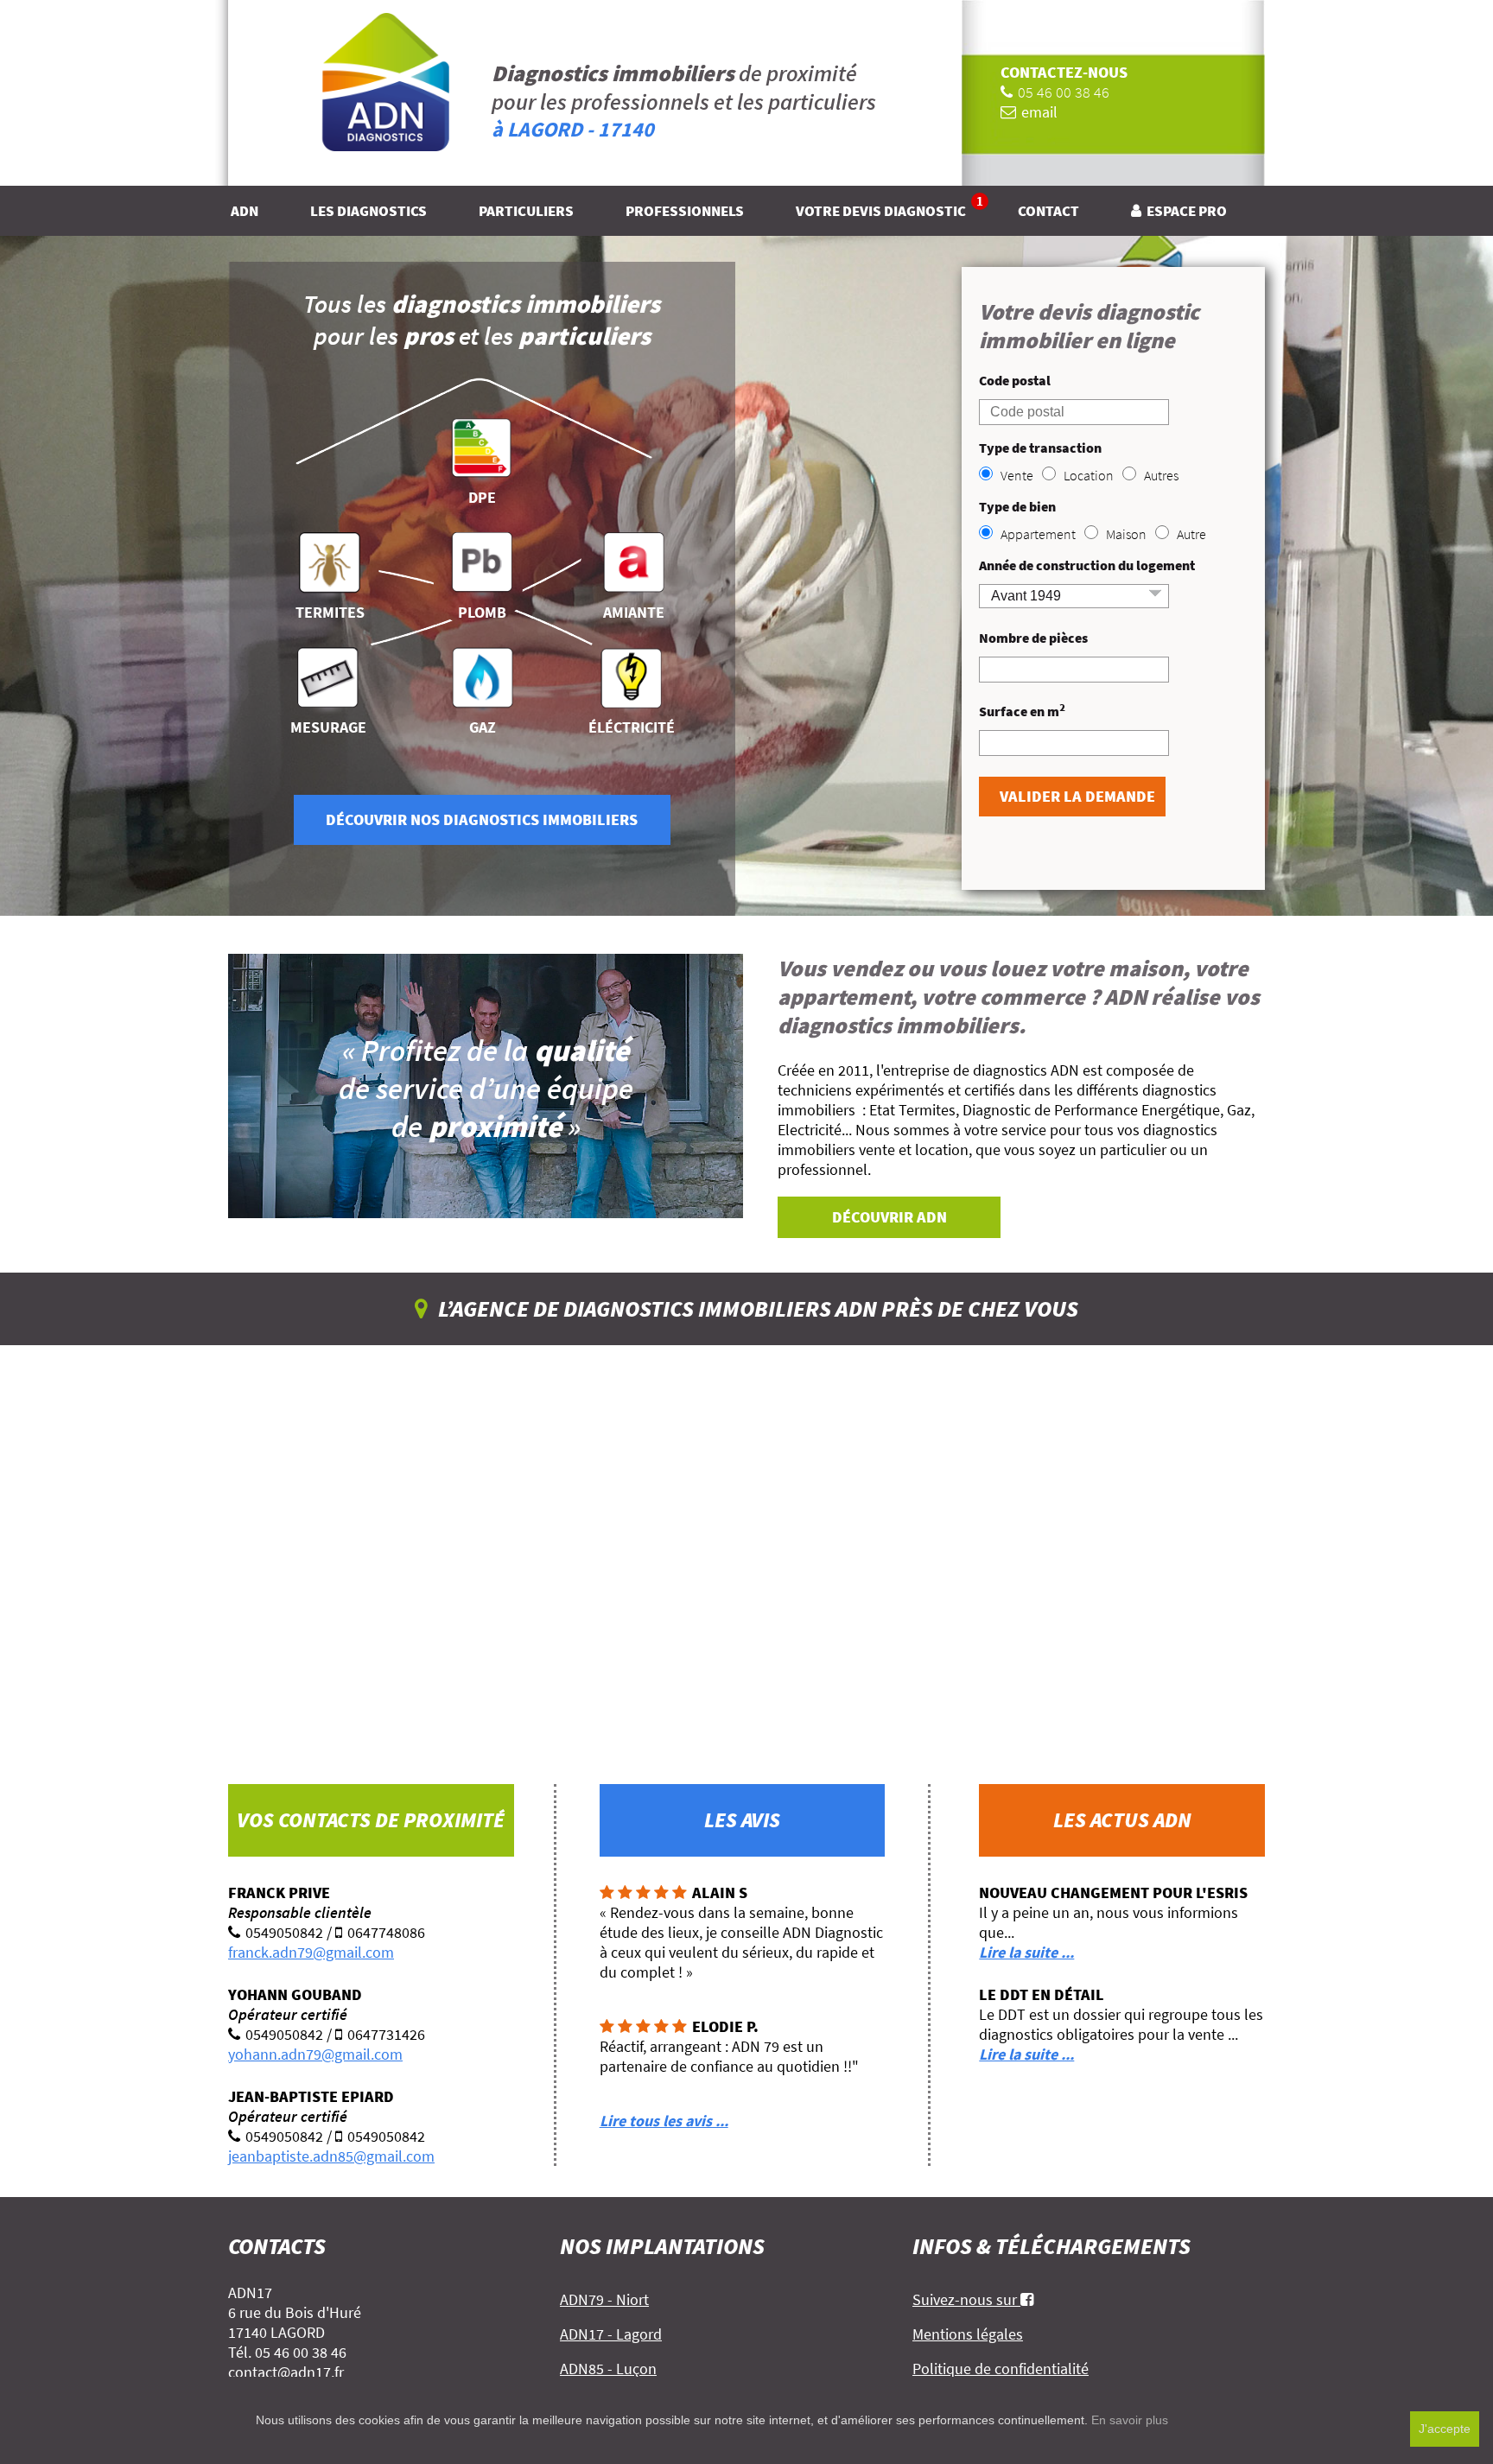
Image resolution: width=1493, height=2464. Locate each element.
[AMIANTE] (634, 557)
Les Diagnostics (368, 211)
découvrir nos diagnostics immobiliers (482, 819)
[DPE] (482, 442)
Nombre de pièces (1033, 638)
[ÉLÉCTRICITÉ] (632, 672)
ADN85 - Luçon (608, 2369)
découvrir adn (889, 1217)
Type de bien (1017, 506)
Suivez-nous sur (966, 2299)
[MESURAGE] (328, 672)
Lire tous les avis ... (664, 2121)
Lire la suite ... (1026, 1952)
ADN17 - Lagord (611, 2334)
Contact (1048, 211)
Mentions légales (968, 2334)
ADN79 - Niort (604, 2299)
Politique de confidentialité (1001, 2369)
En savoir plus (1130, 2420)
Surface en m (1022, 710)
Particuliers (526, 211)
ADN (245, 211)
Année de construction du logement (1087, 565)
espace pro (1187, 211)
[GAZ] (483, 672)
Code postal (1015, 380)
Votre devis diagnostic (889, 211)
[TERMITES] (330, 557)
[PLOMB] (482, 557)
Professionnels (685, 211)
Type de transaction (1040, 448)
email (1039, 112)
